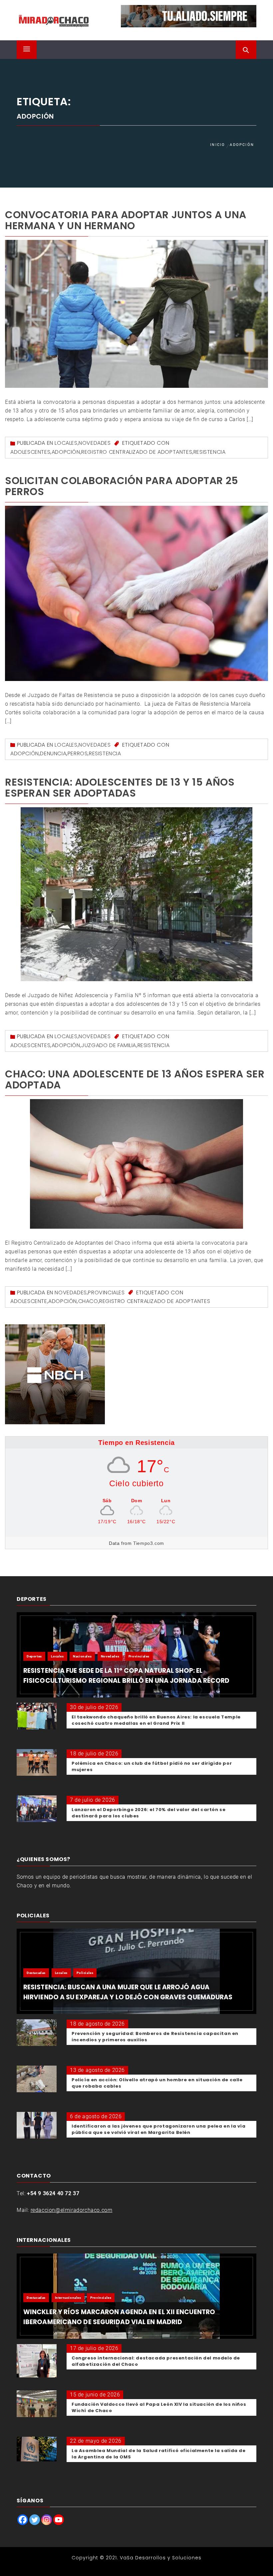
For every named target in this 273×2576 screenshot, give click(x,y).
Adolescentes (30, 452)
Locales (66, 443)
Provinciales (106, 1292)
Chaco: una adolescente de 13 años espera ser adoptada (135, 1079)
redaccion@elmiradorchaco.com (72, 2210)
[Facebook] (23, 2520)
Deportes (34, 1656)
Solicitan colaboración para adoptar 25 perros (122, 486)
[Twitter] (35, 2520)
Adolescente (29, 1301)
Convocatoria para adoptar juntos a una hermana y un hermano (126, 220)
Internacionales (68, 2298)
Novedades (95, 443)
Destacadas (36, 1973)
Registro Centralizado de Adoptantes (137, 452)
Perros (78, 753)
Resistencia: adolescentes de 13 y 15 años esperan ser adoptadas (120, 788)
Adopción (66, 452)
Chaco (88, 1301)
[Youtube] (59, 2520)
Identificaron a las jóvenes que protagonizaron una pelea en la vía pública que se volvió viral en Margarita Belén (159, 2129)
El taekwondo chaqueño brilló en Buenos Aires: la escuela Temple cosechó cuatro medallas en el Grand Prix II (156, 1720)
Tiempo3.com (149, 1543)
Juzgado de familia (109, 1045)
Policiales (85, 1973)
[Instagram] (47, 2520)
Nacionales (82, 1656)
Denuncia (53, 753)
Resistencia (210, 452)
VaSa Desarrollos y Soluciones (161, 2558)
